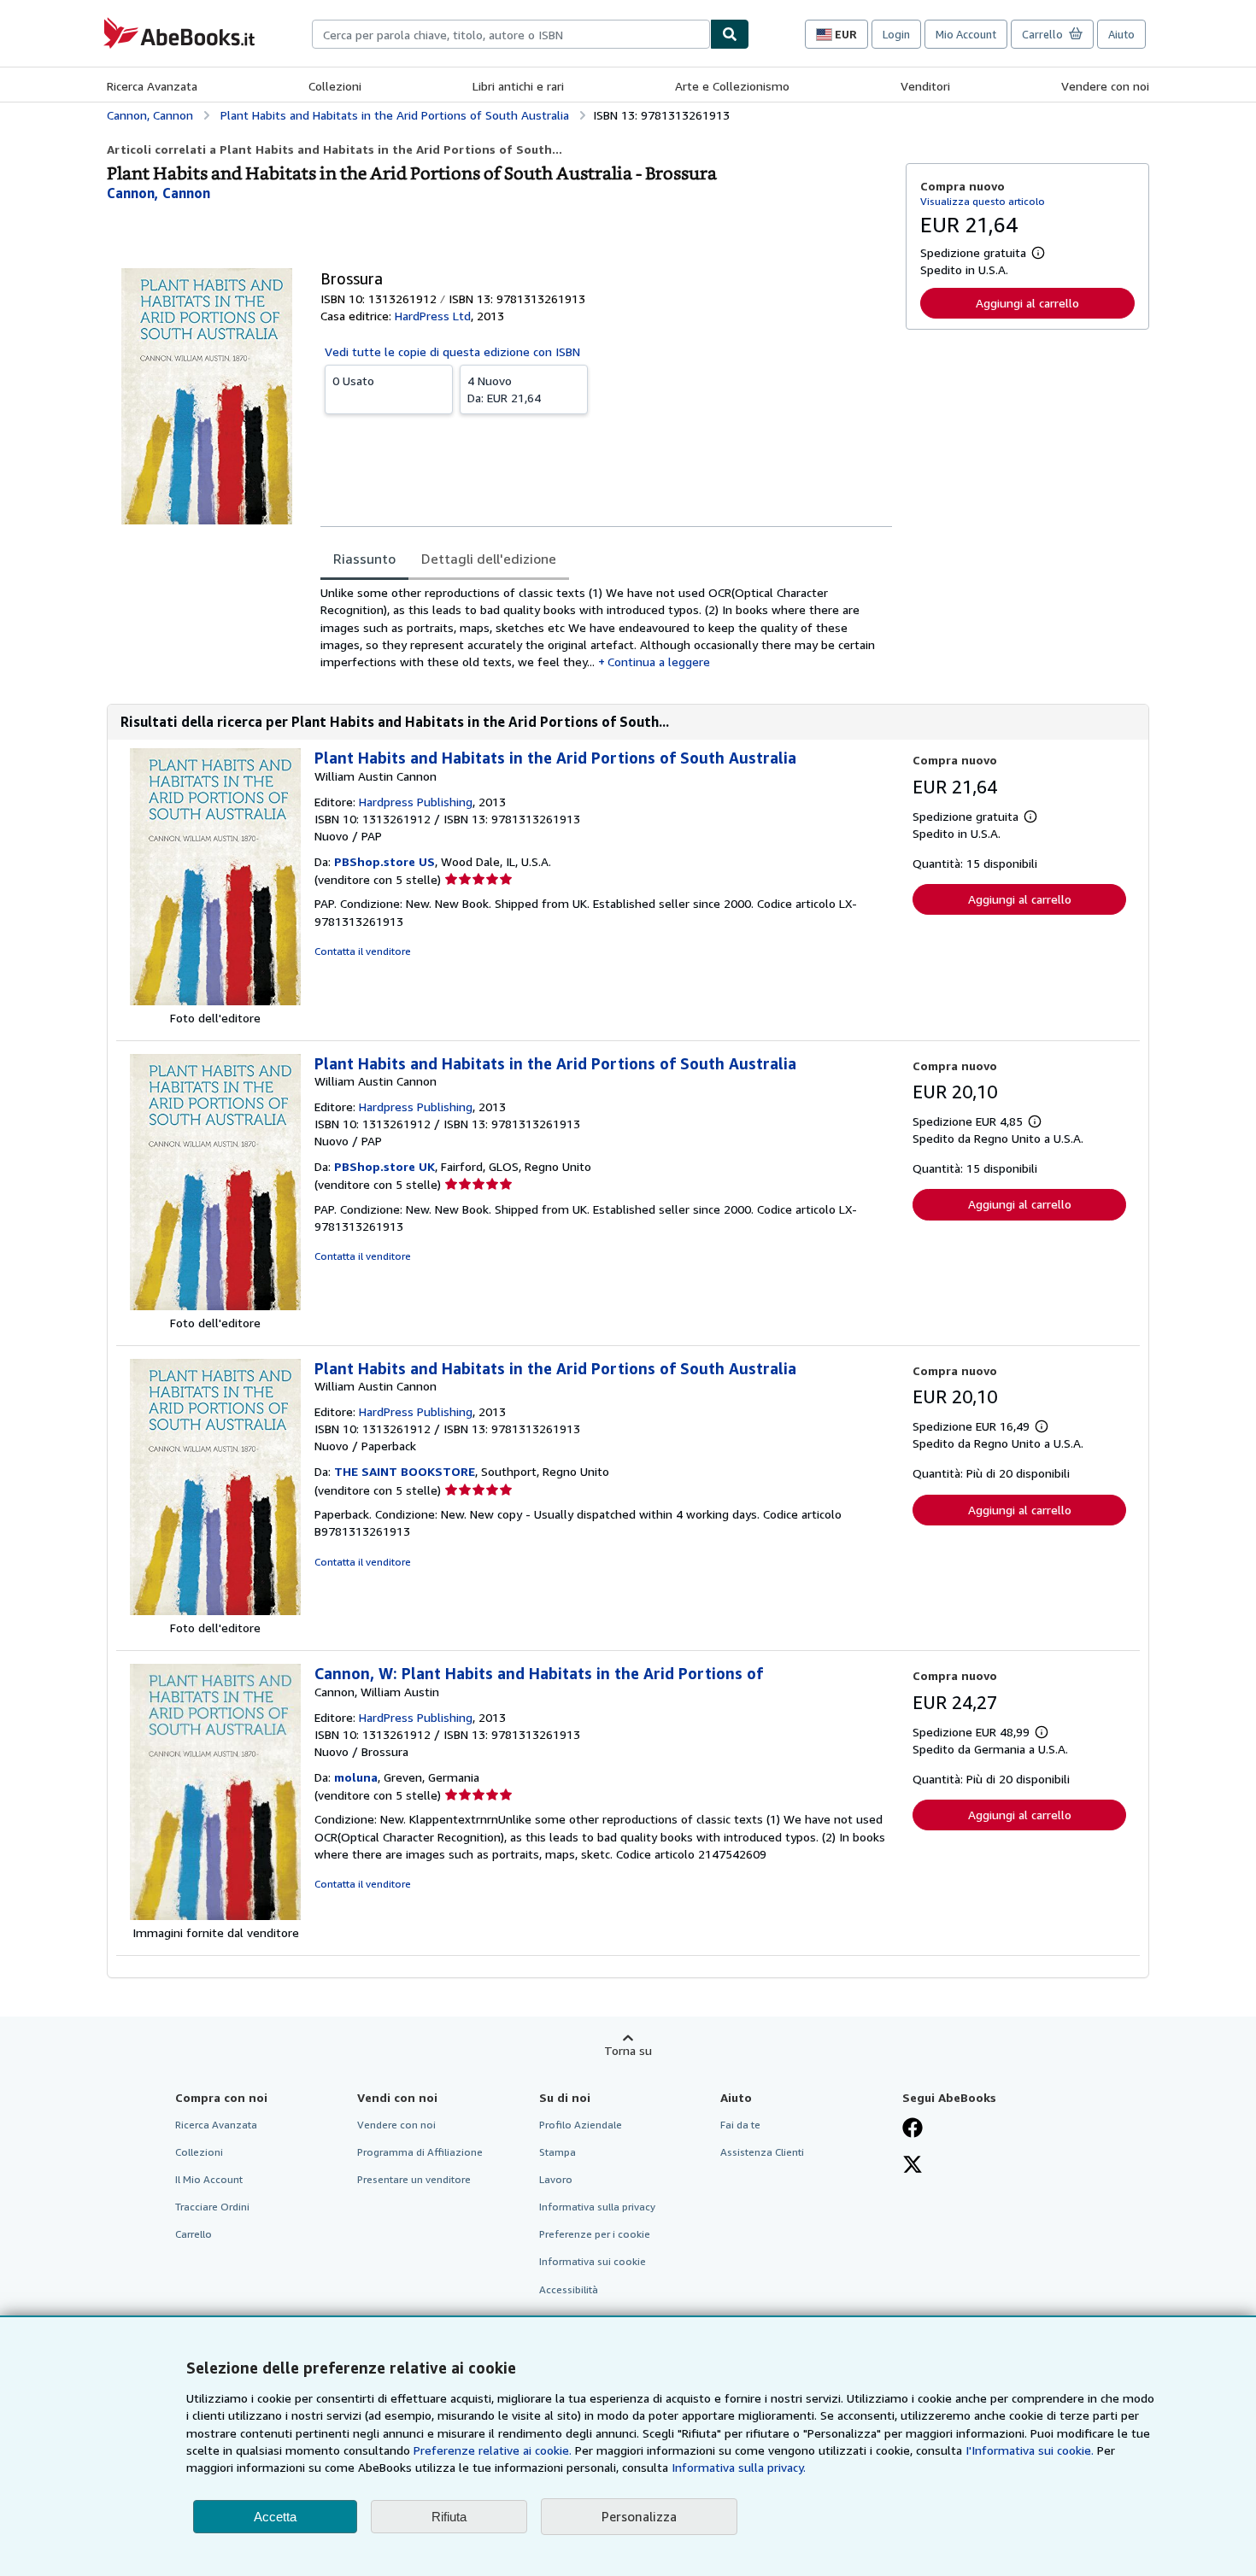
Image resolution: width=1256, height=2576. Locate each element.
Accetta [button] (275, 2517)
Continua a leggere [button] (659, 662)
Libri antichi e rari (518, 86)
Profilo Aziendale (581, 2125)
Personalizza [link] (639, 2516)
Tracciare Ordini (212, 2207)
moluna (356, 1777)
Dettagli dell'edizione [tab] (489, 559)
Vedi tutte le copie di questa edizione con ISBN (452, 351)
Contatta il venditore (363, 951)
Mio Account (966, 34)
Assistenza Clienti (762, 2152)
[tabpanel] (606, 627)
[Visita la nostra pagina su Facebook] (913, 2129)
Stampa (558, 2152)
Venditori (925, 86)
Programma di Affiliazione (420, 2152)
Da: (504, 389)
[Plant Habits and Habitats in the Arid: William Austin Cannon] (215, 1001)
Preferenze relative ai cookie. (493, 2450)
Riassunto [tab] (364, 559)
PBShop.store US (384, 861)
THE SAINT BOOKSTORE (405, 1471)
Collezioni (335, 86)
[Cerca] (730, 34)
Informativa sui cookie (593, 2261)
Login (896, 34)
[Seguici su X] (913, 2166)
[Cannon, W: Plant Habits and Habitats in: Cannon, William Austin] (215, 1915)
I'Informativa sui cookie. (1030, 2450)
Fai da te (740, 2125)
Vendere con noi (1105, 86)
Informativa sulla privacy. (739, 2467)
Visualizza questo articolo (983, 201)
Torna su (628, 2050)
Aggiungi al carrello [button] (1027, 303)
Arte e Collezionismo (732, 86)
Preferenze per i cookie (595, 2234)
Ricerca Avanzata (152, 86)
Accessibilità (569, 2289)
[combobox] (511, 34)
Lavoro (556, 2179)
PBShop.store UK (384, 1166)
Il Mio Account (209, 2179)
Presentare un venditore (414, 2179)
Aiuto (1121, 34)
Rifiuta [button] (449, 2517)
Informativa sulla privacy (597, 2207)
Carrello (194, 2234)
